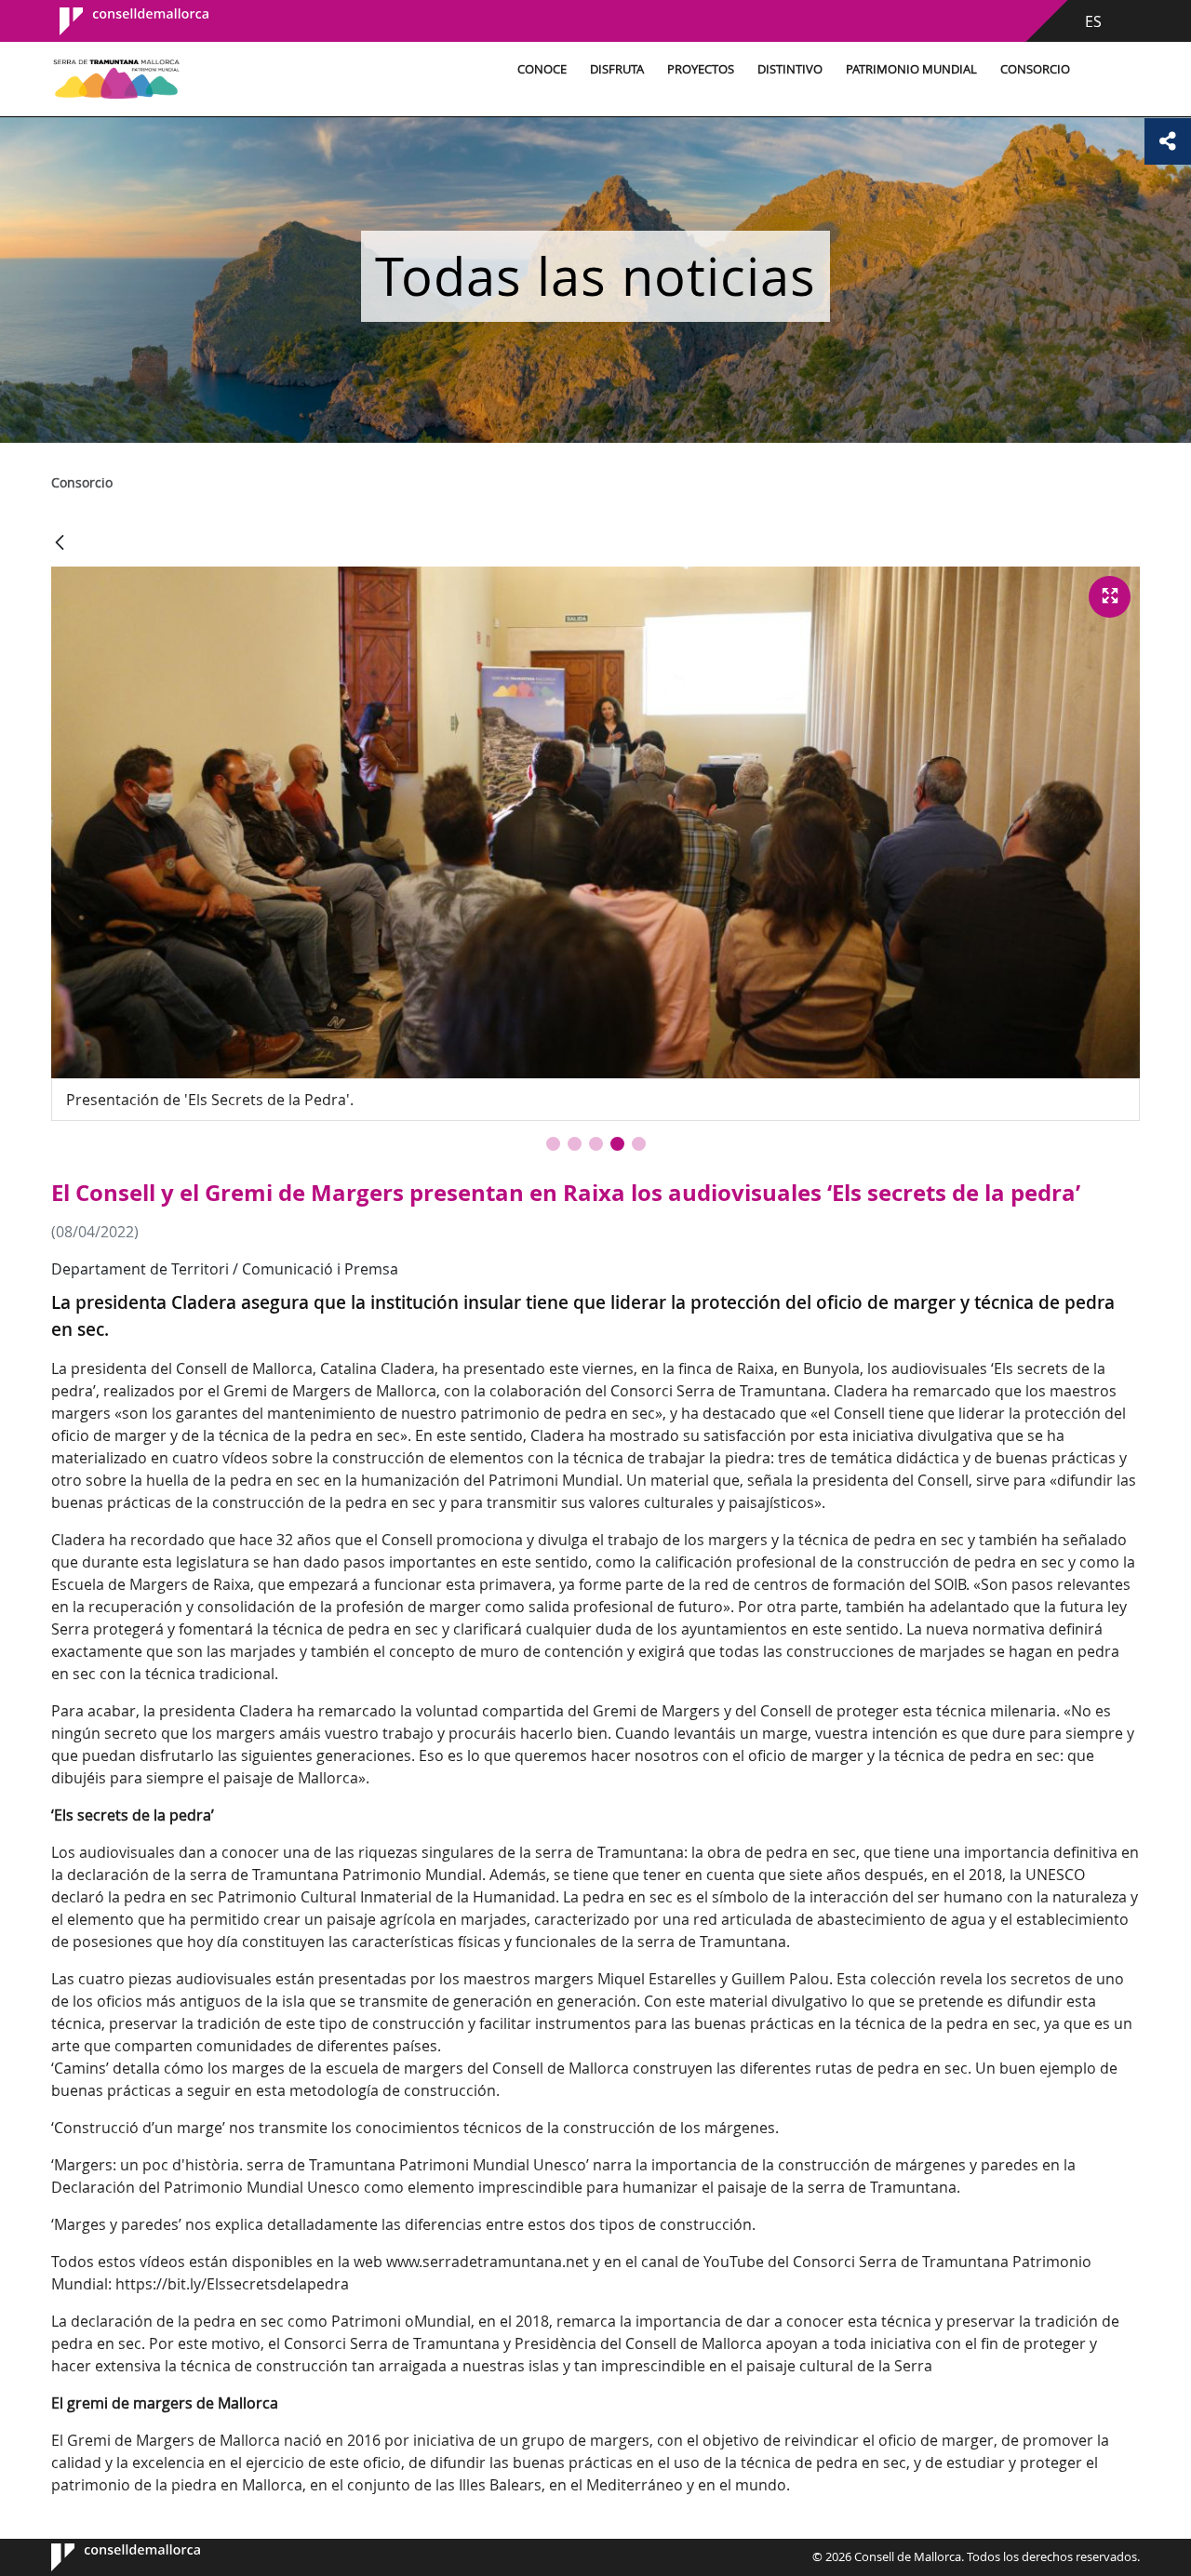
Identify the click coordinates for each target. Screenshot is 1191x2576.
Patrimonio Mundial (911, 69)
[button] (553, 1144)
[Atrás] (60, 544)
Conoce (542, 69)
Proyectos (701, 69)
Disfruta (617, 69)
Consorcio (1035, 69)
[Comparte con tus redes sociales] (1168, 141)
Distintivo (790, 69)
